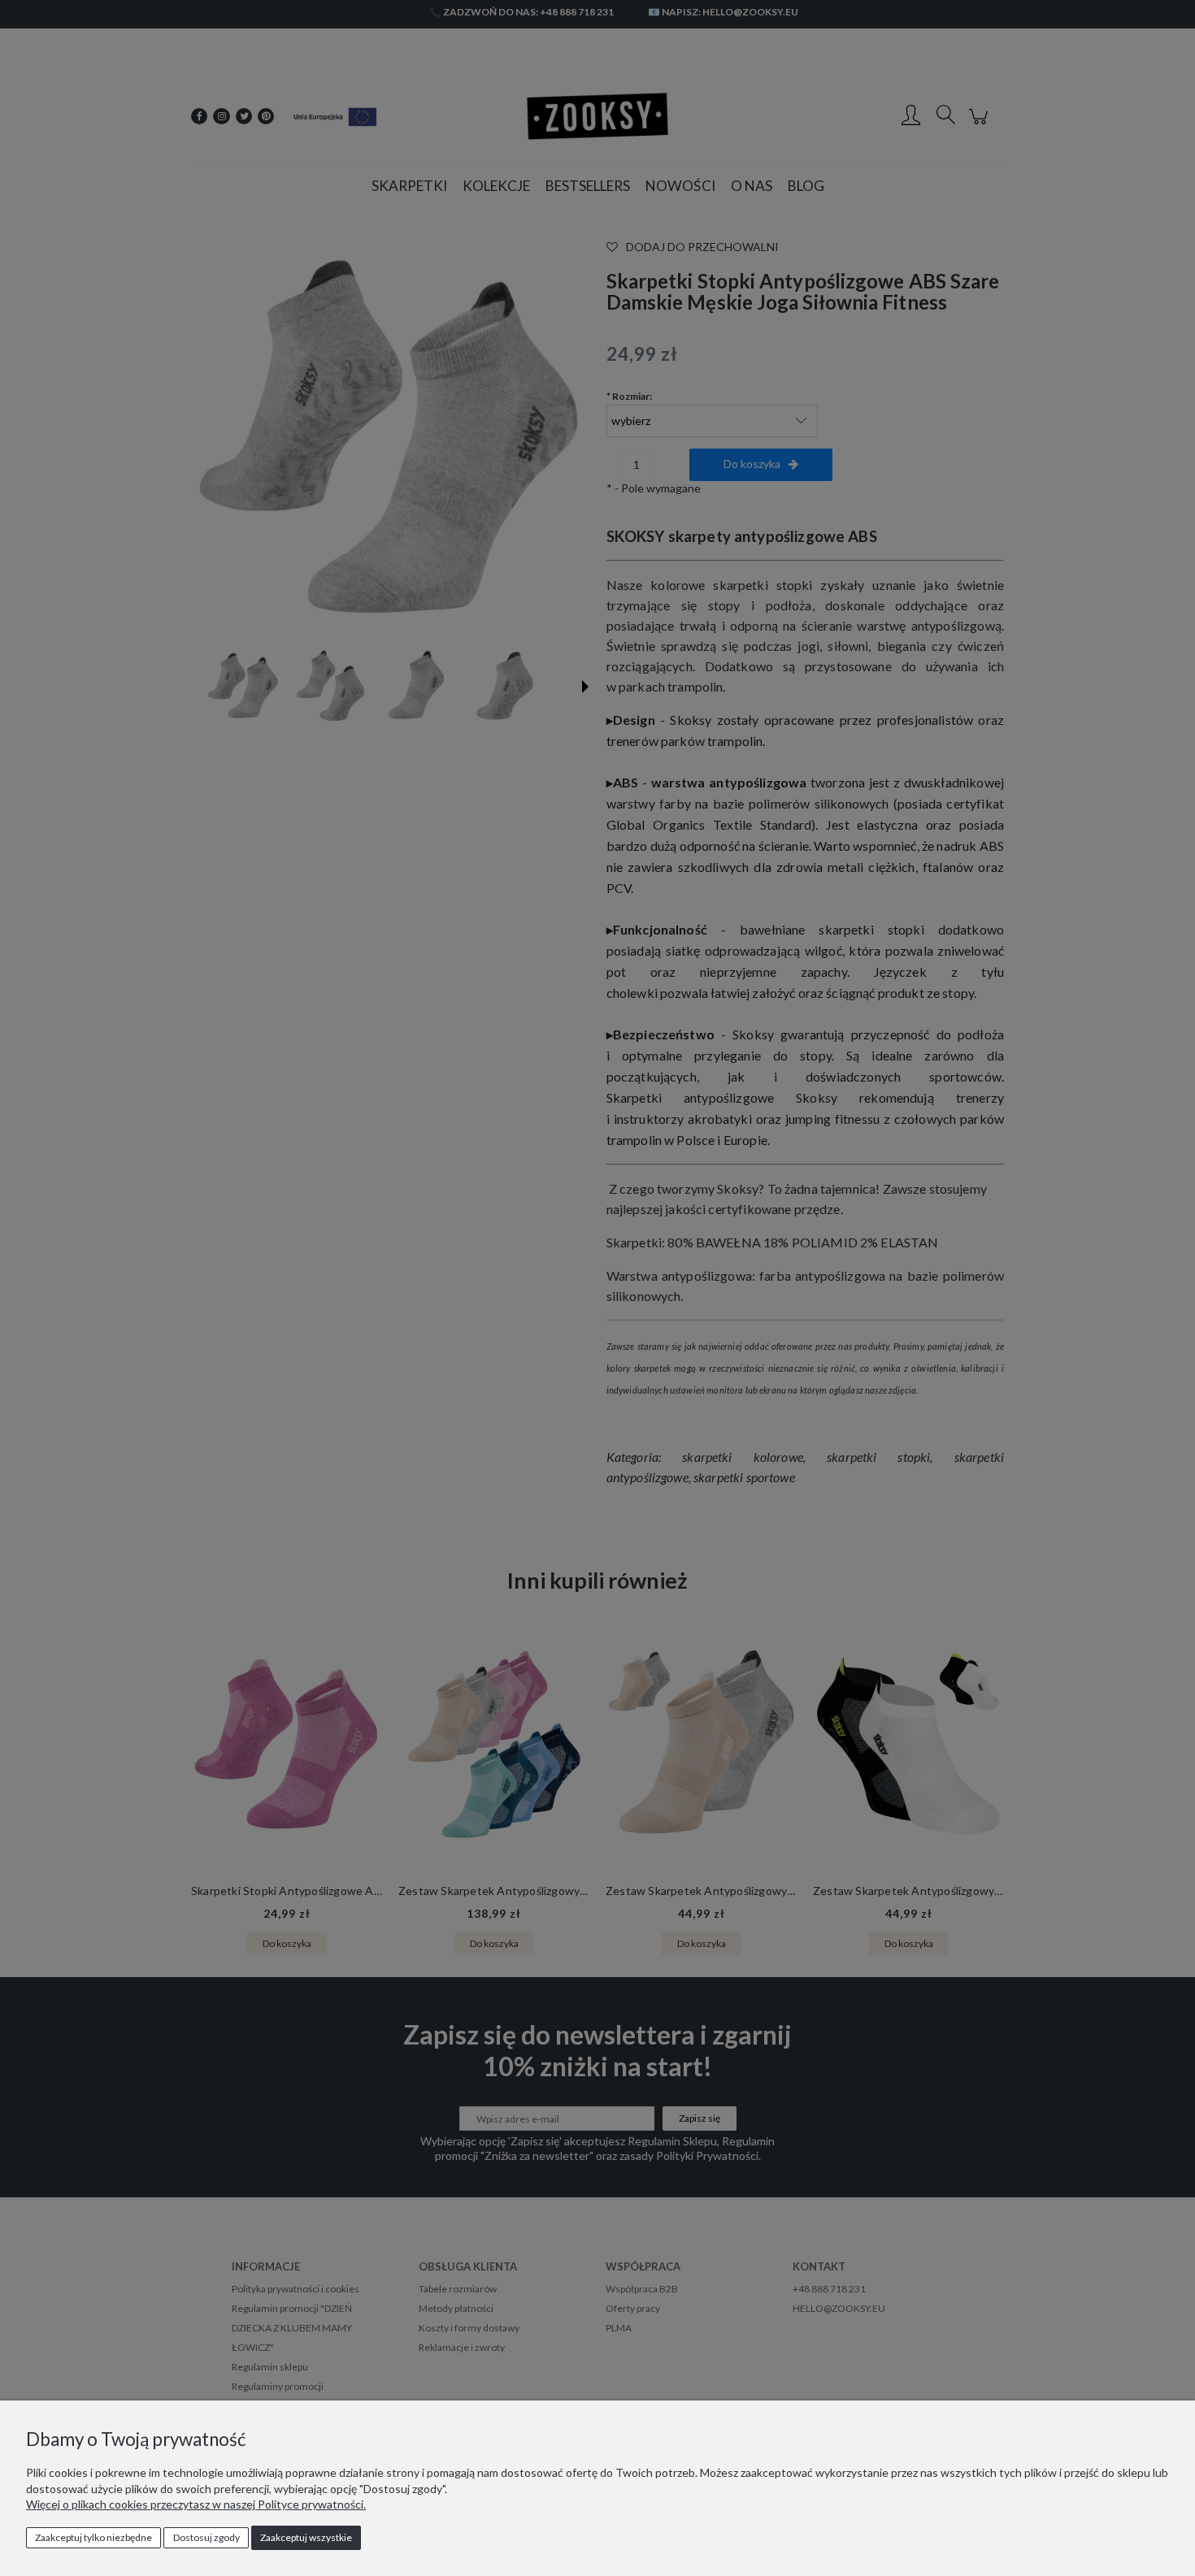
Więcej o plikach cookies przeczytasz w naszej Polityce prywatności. (196, 2504)
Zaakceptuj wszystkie (306, 2537)
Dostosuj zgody (206, 2537)
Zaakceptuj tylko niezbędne (93, 2537)
